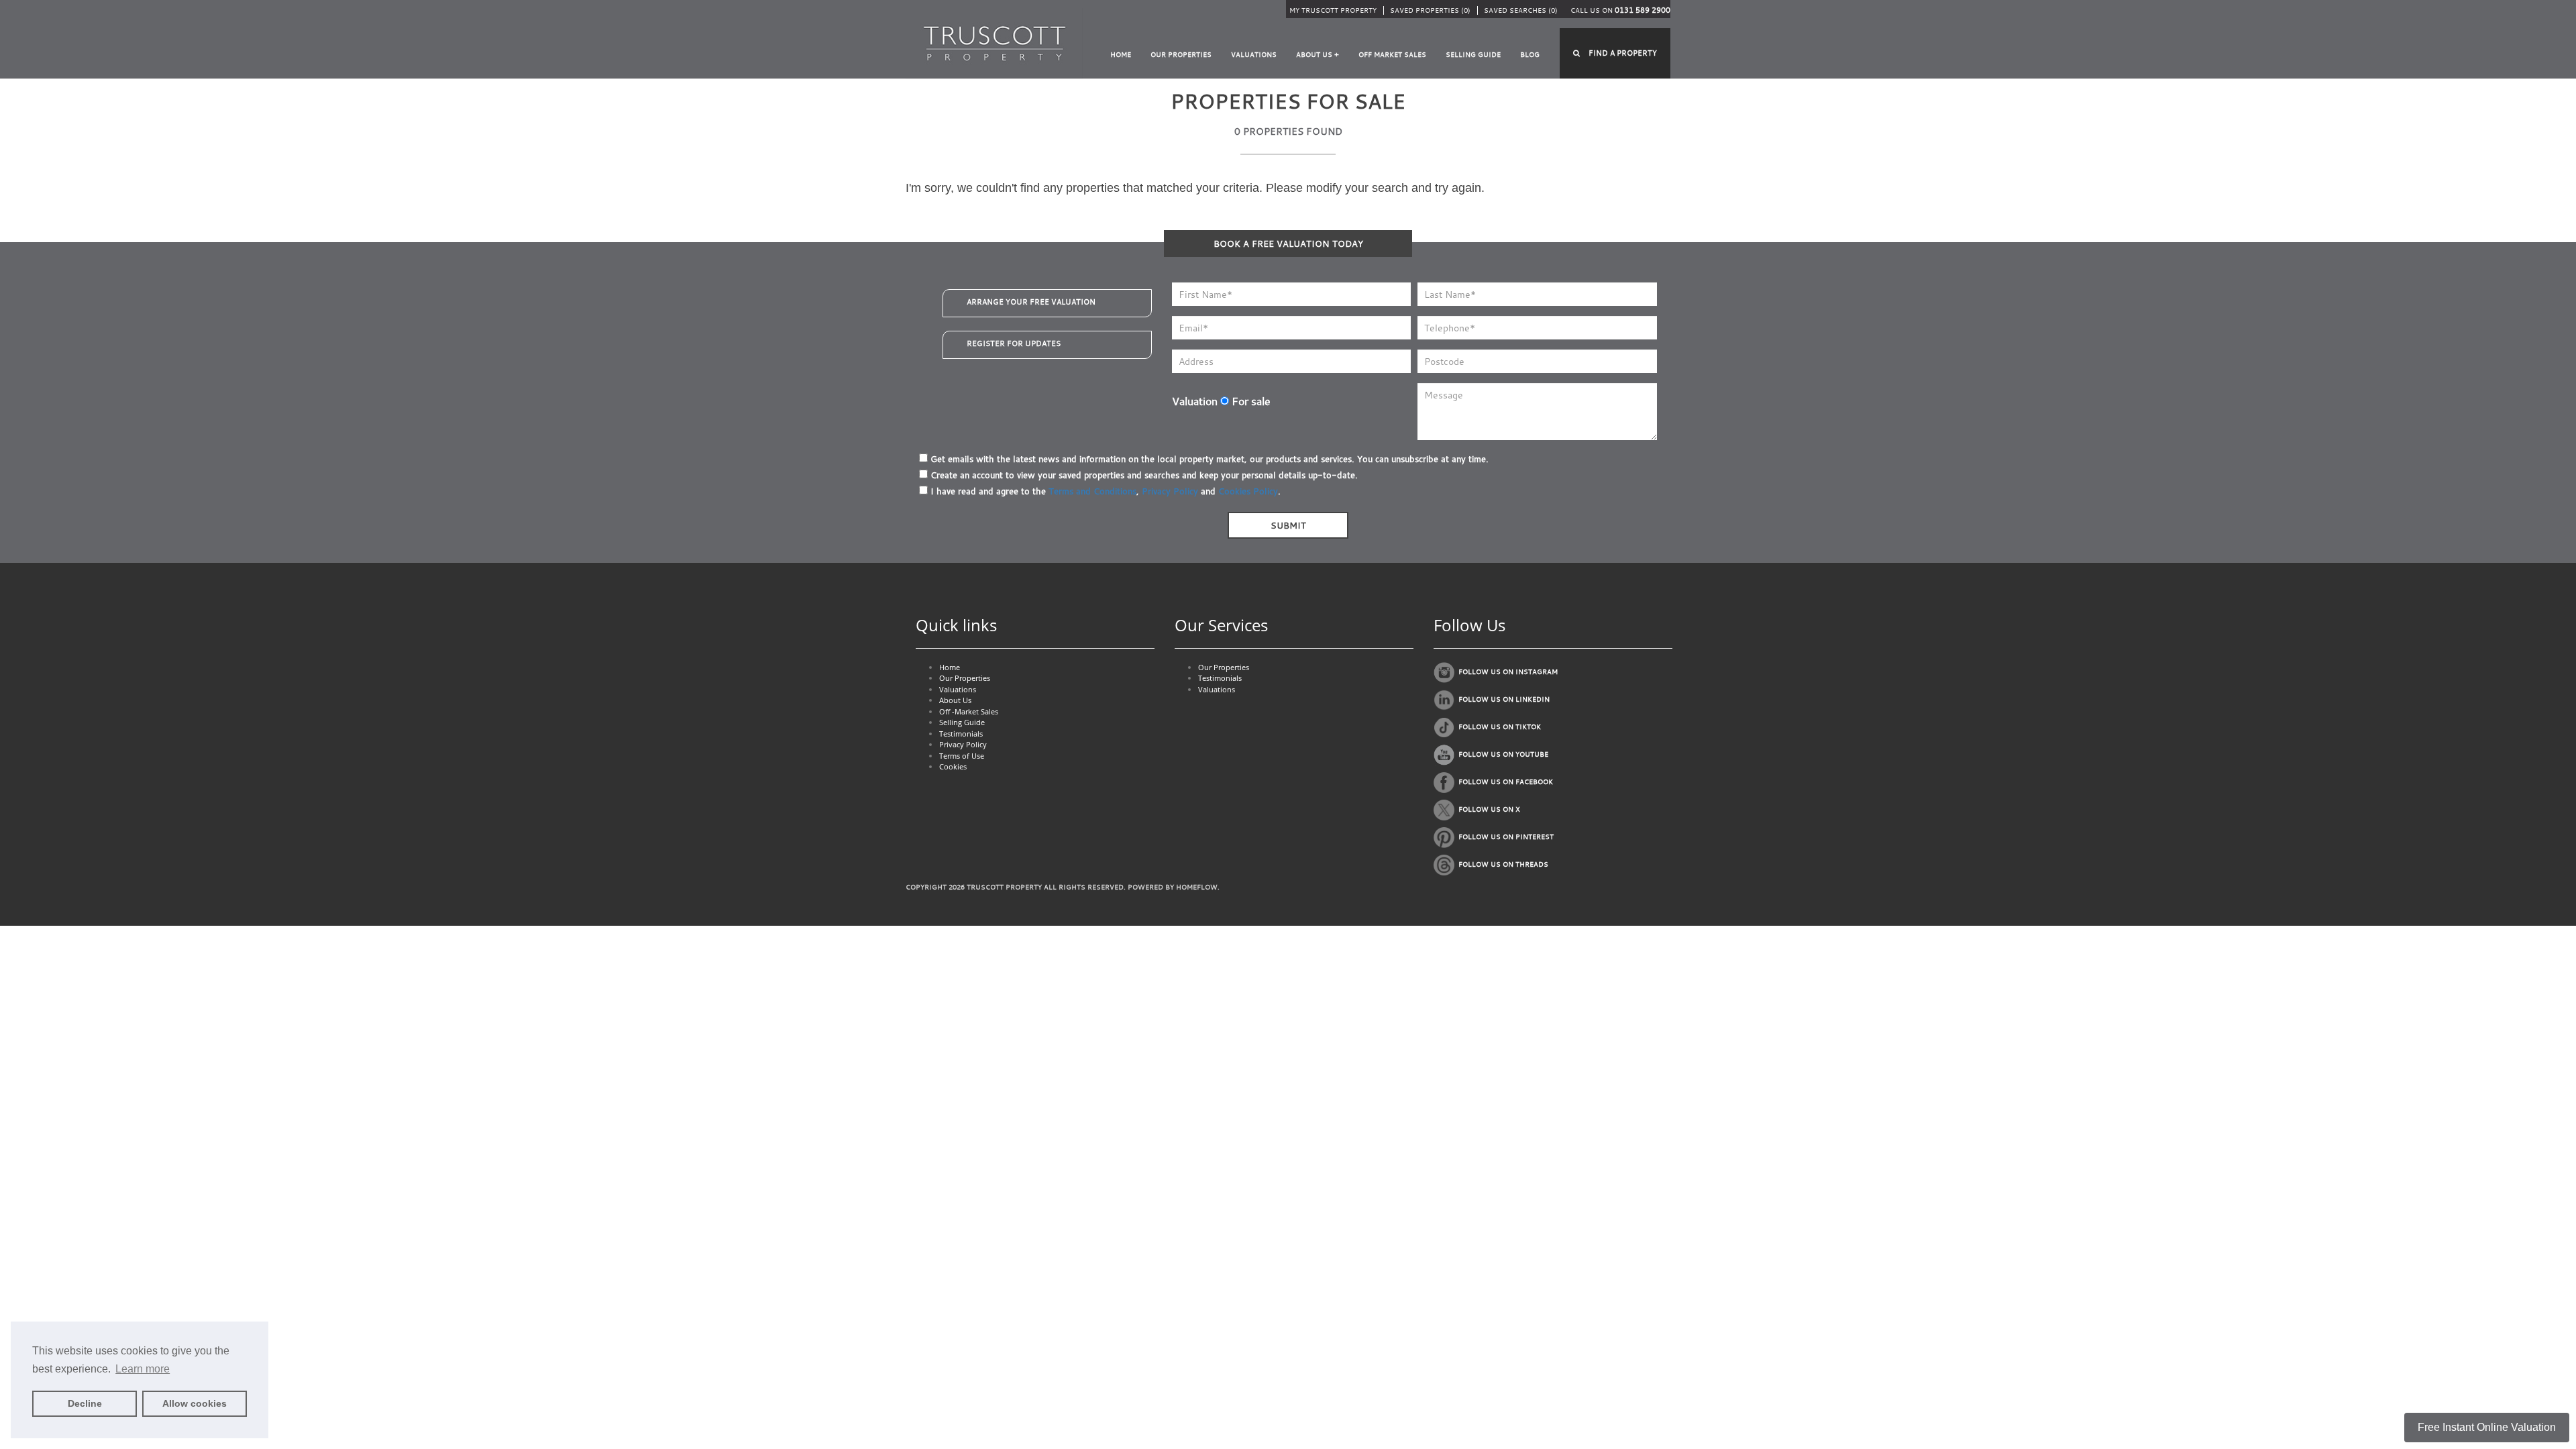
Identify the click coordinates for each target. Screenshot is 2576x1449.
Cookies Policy (1248, 491)
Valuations (1254, 55)
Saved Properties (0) (1430, 10)
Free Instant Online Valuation (2487, 1427)
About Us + (1318, 55)
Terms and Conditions (1092, 491)
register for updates (1014, 343)
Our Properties (1181, 55)
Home (1121, 55)
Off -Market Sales (969, 711)
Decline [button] (85, 1403)
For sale (1250, 401)
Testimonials (961, 734)
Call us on (1620, 10)
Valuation (1195, 401)
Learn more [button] (143, 1369)
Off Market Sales (1392, 55)
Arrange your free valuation (1031, 302)
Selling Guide (1473, 55)
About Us (955, 700)
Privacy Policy (1170, 491)
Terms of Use (962, 756)
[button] (1615, 53)
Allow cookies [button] (195, 1403)
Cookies (953, 766)
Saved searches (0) (1521, 10)
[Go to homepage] (995, 43)
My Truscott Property (1333, 10)
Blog (1530, 55)
